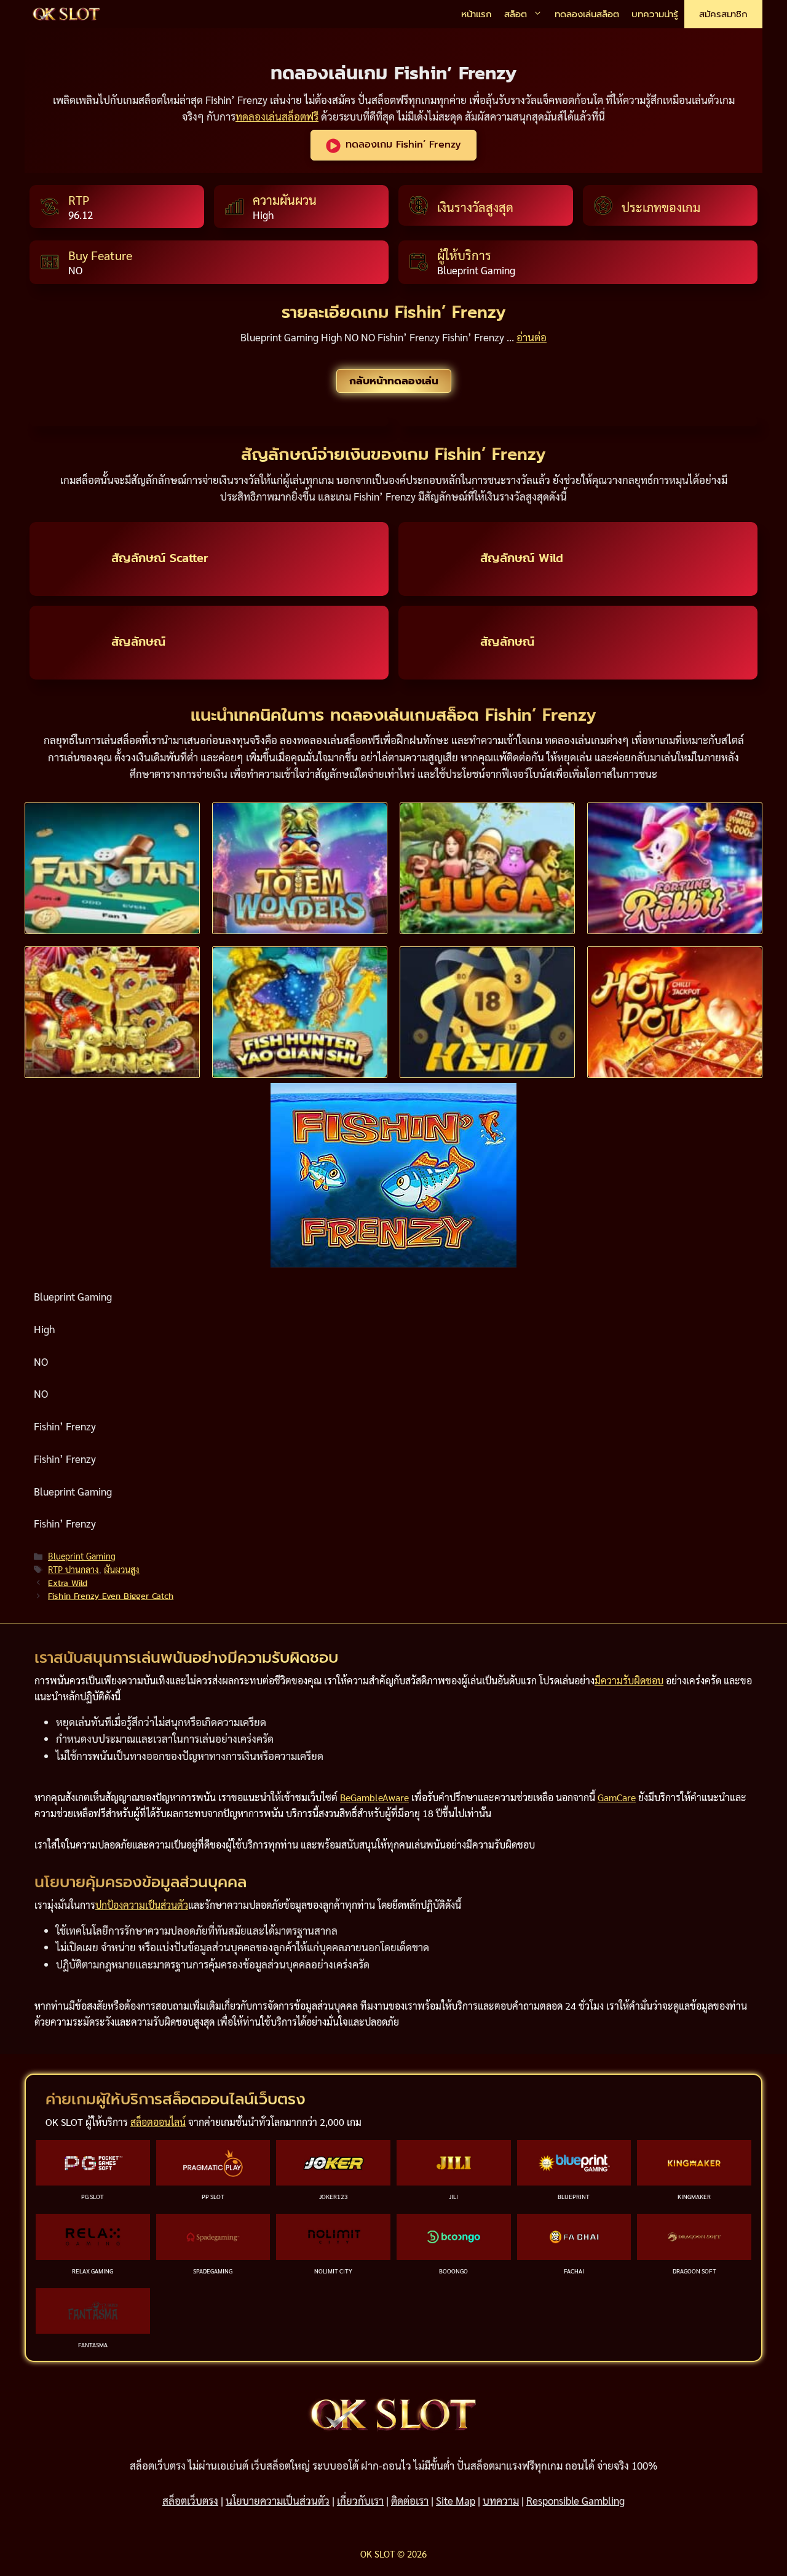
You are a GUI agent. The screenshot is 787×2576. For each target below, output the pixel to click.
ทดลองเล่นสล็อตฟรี (277, 116)
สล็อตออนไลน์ (158, 2122)
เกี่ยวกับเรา (360, 2500)
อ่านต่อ (532, 337)
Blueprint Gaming (82, 1556)
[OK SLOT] (66, 14)
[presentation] (112, 868)
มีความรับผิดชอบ (629, 1680)
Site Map (456, 2500)
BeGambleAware (374, 1797)
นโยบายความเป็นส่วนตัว (278, 2500)
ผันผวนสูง (122, 1569)
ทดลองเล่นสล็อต (587, 14)
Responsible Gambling (575, 2500)
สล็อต (516, 14)
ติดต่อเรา (410, 2500)
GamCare (617, 1797)
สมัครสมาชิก (723, 14)
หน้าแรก (477, 14)
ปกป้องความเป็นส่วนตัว (142, 1905)
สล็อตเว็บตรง (190, 2500)
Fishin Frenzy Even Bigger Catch (111, 1596)
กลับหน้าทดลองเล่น (394, 381)
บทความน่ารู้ (655, 14)
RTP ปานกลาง (73, 1569)
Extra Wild (68, 1583)
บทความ (501, 2500)
